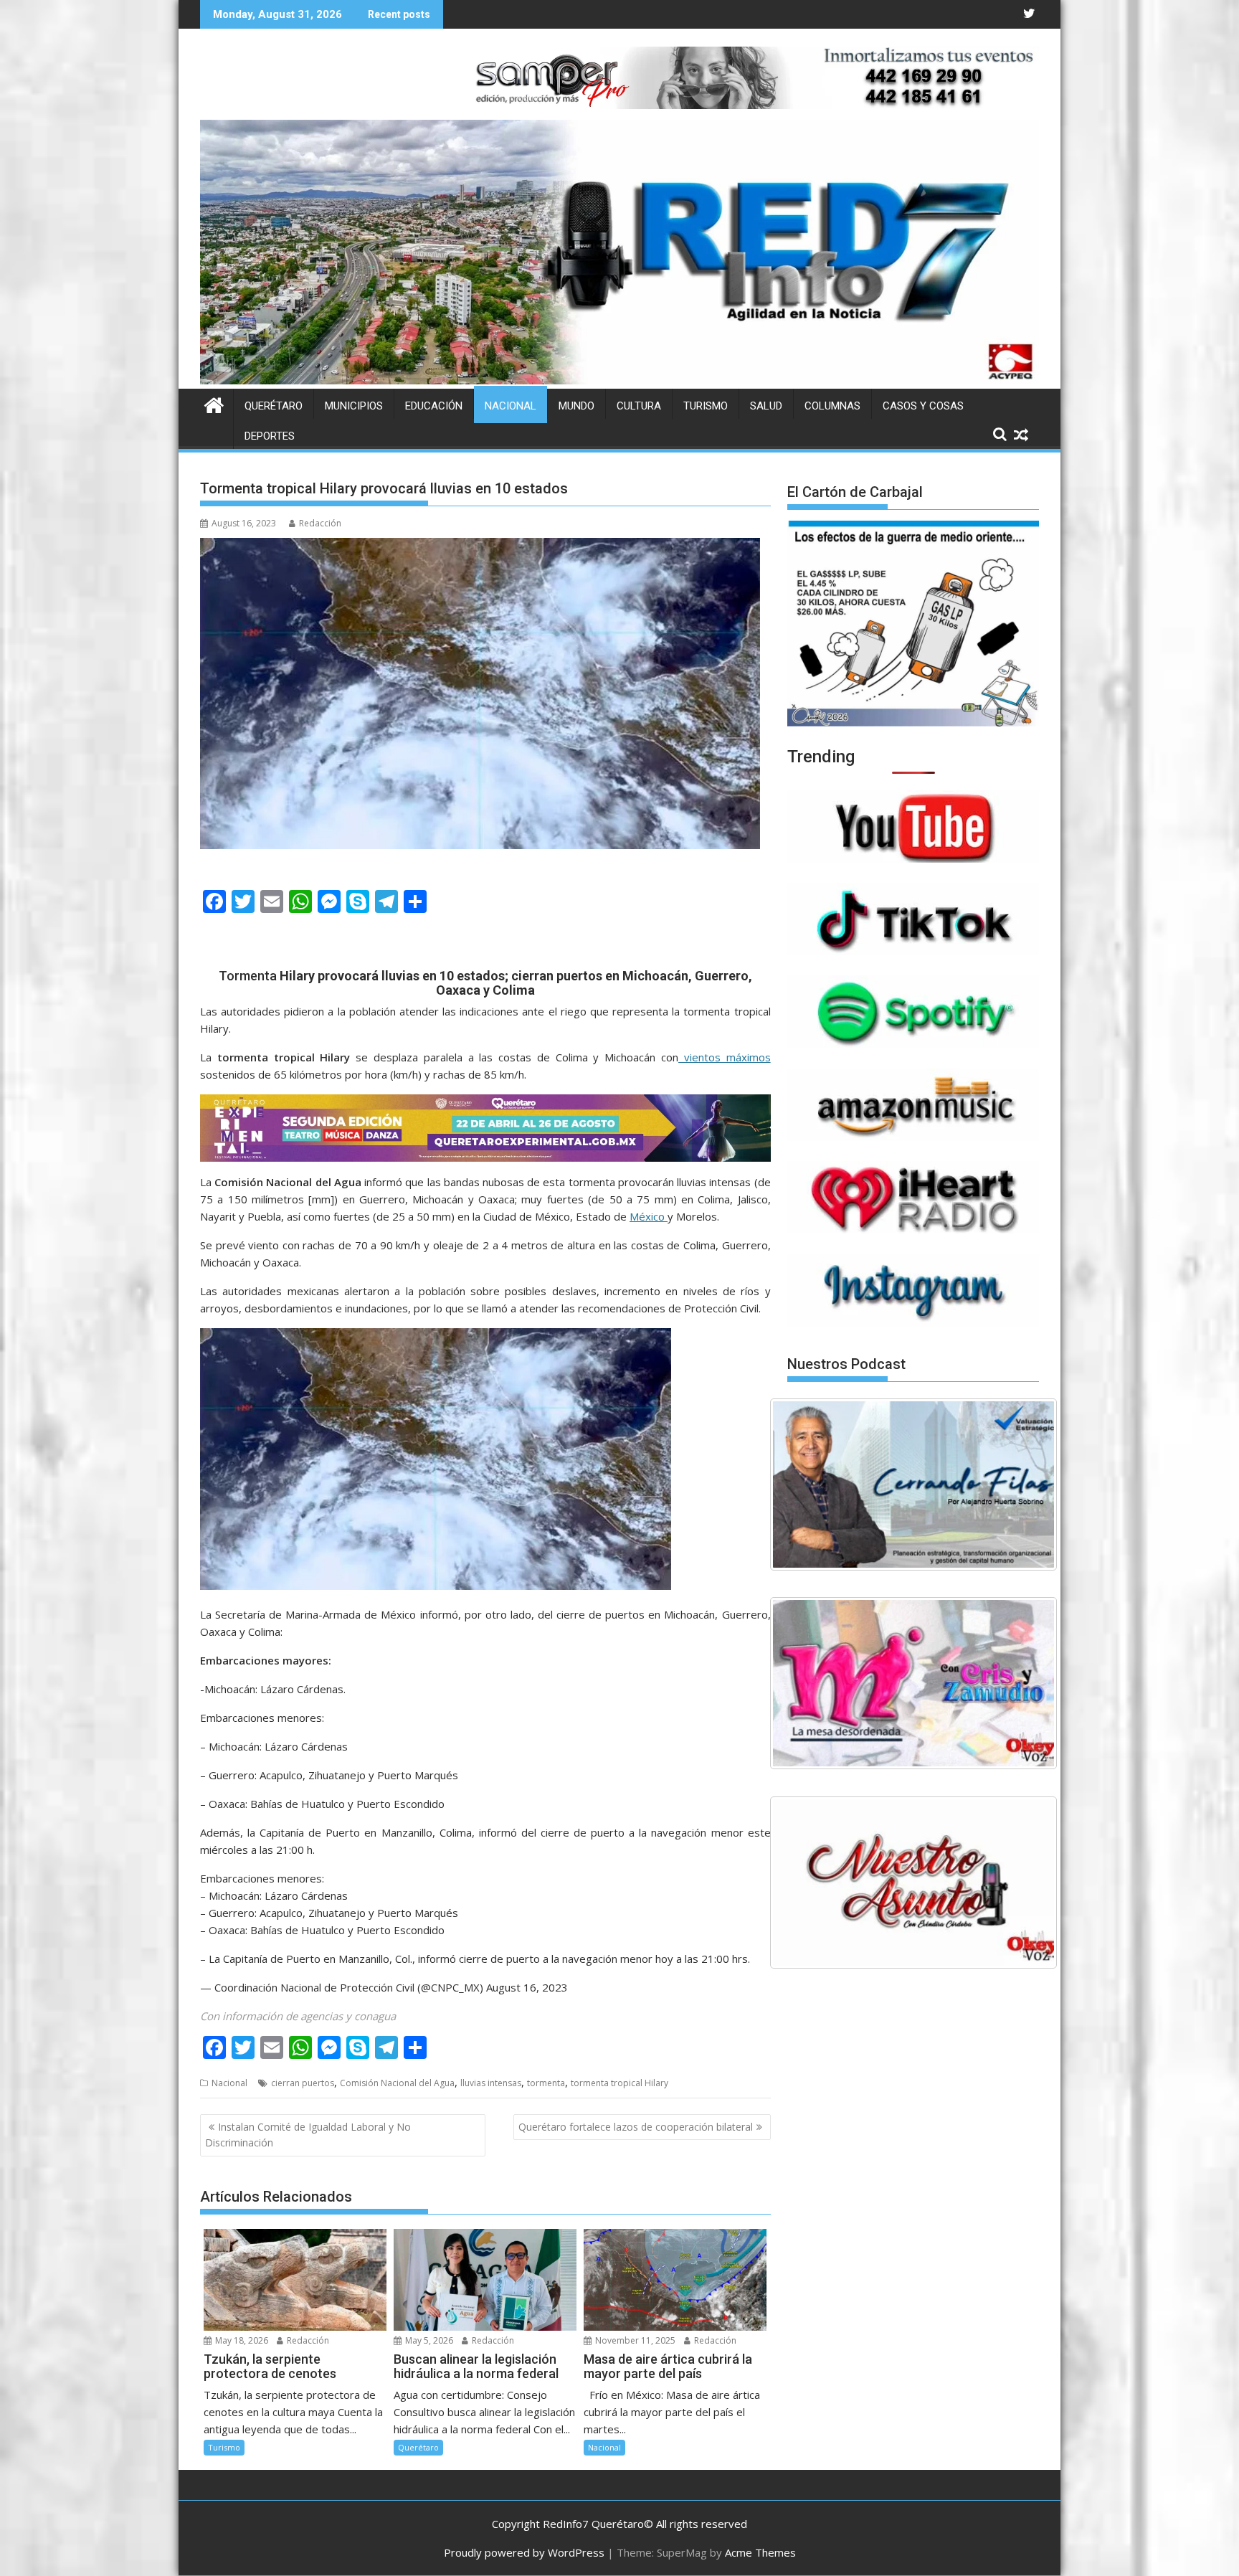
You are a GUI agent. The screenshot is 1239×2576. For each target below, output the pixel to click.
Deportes (270, 436)
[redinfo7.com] (619, 380)
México (649, 1216)
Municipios (354, 406)
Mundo (576, 406)
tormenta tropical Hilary (619, 2083)
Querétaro (274, 406)
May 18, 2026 (241, 2340)
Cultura (639, 406)
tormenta (546, 2083)
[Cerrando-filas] (913, 1484)
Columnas (832, 406)
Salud (766, 406)
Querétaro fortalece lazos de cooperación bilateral (636, 2127)
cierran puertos (303, 2083)
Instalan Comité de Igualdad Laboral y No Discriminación (308, 2135)
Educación (434, 406)
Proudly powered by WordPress (524, 2552)
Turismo (706, 406)
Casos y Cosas (923, 406)
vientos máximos (725, 1057)
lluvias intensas (491, 2083)
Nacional (511, 406)
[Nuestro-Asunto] (913, 1883)
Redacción (320, 523)
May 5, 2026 (428, 2340)
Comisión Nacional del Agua (397, 2083)
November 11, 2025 (634, 2340)
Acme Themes (760, 2552)
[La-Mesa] (913, 1683)
